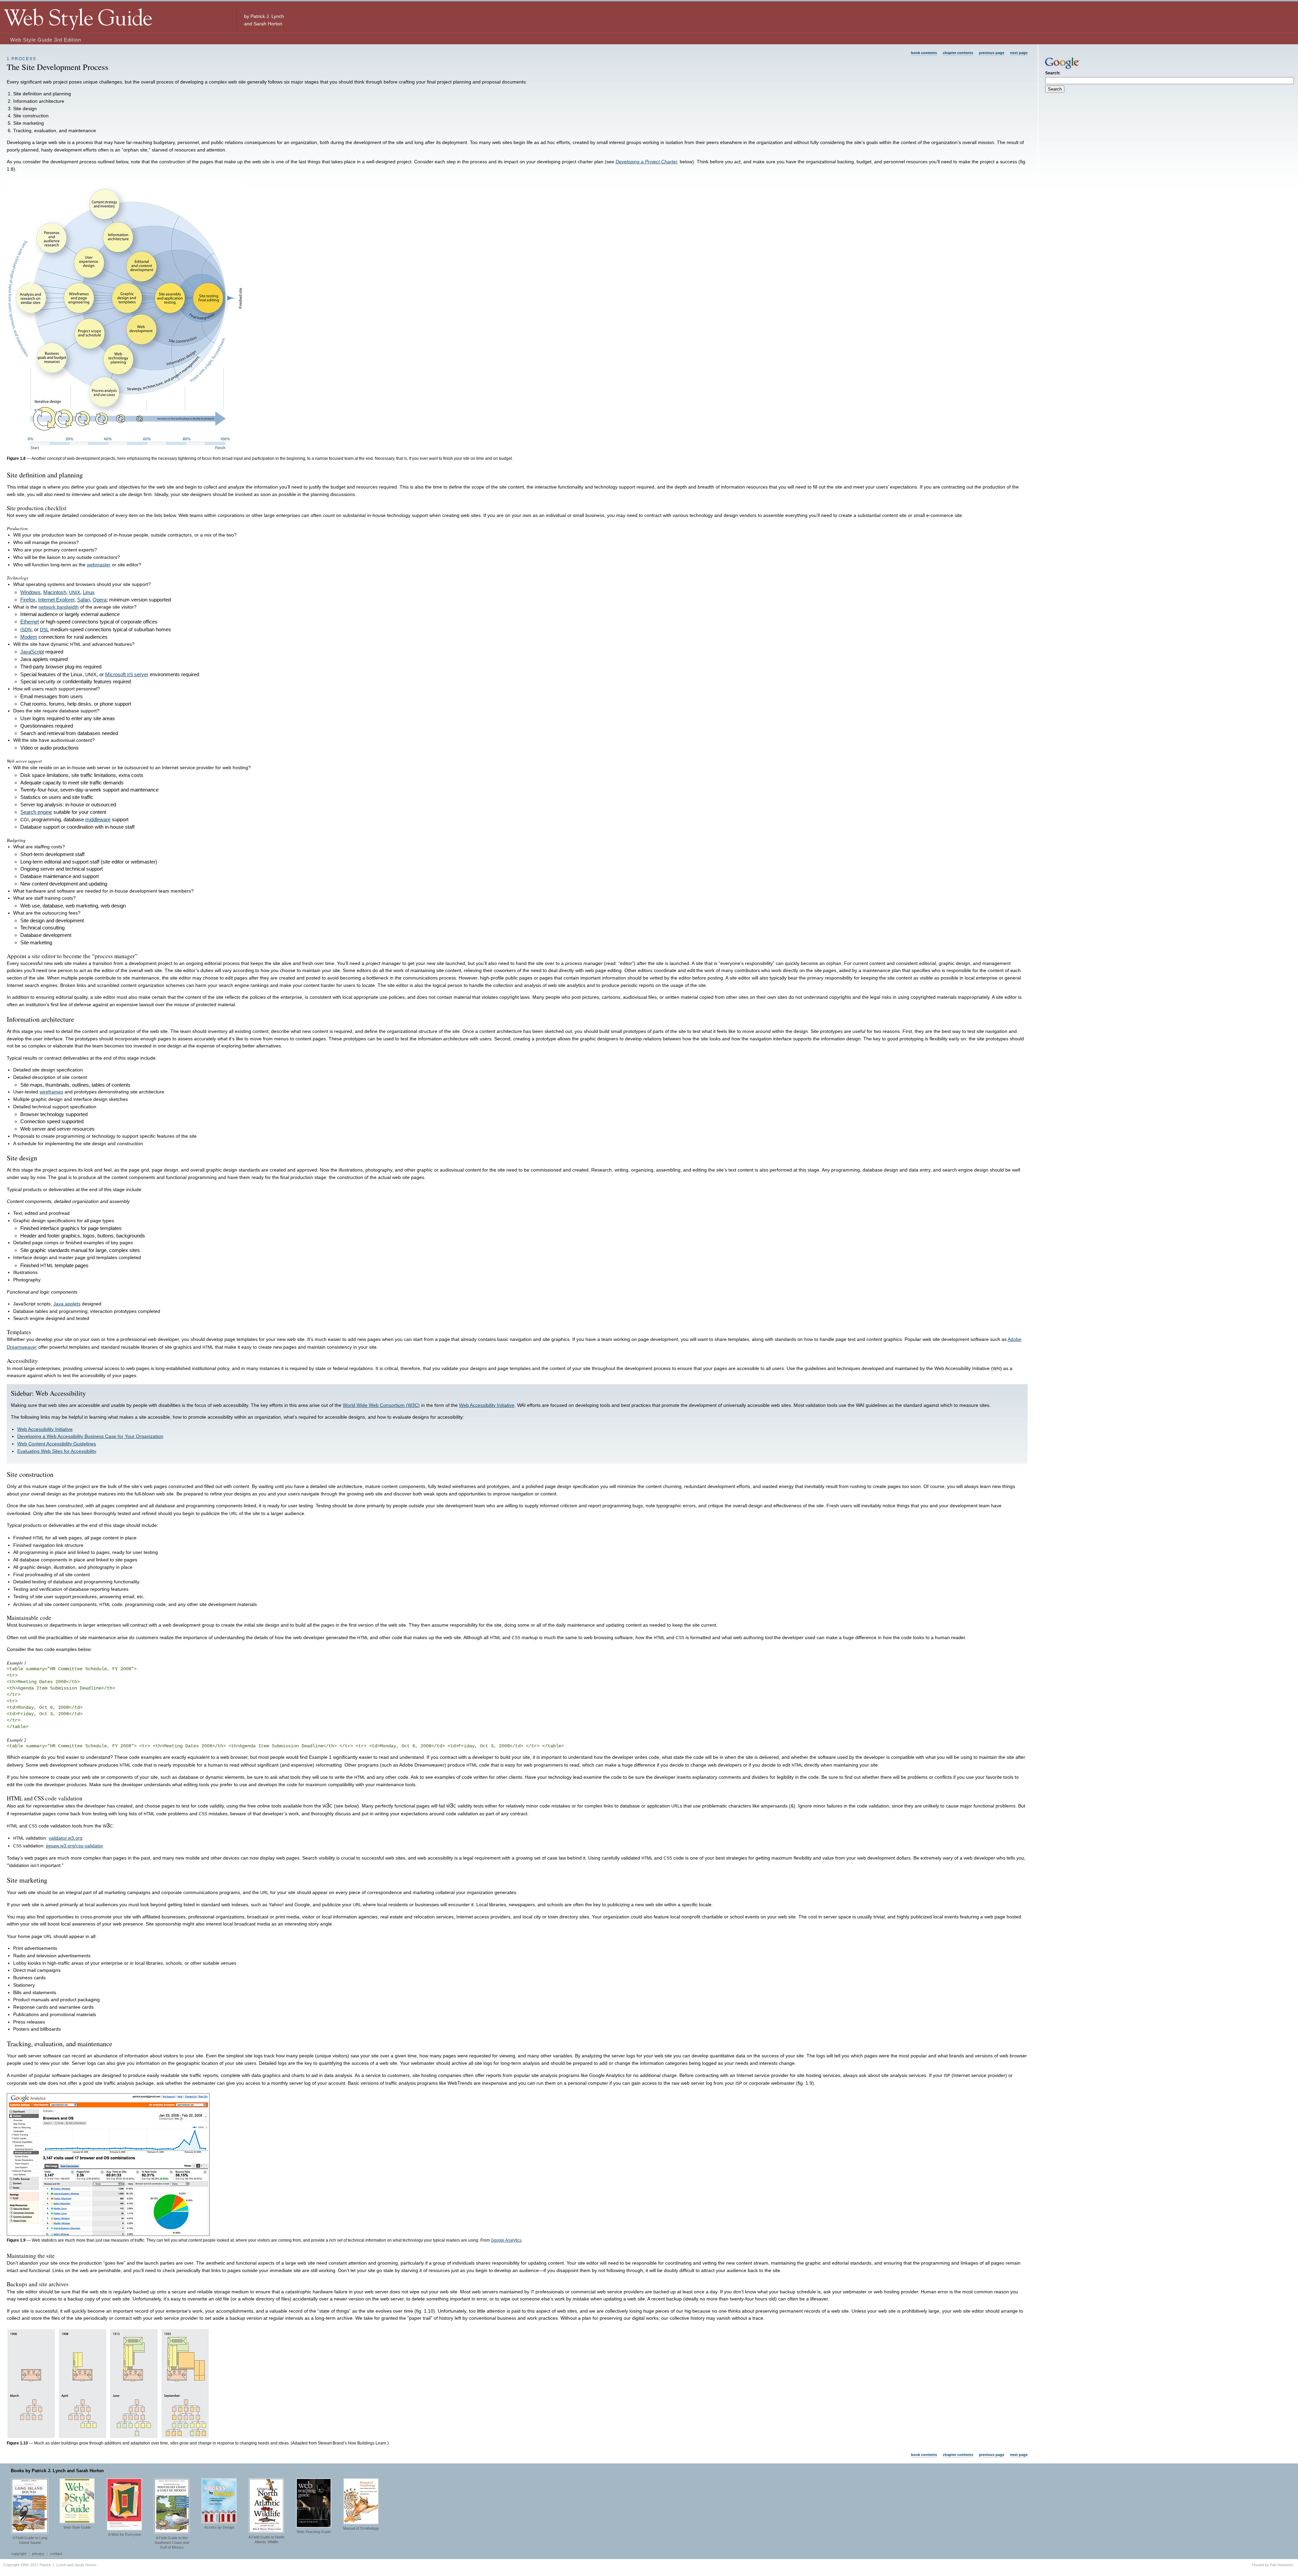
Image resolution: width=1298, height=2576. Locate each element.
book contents (924, 53)
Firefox (28, 600)
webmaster (99, 565)
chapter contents (958, 53)
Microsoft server (127, 674)
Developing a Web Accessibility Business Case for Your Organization (90, 1436)
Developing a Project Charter (646, 162)
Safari (83, 600)
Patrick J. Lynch (267, 16)
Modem (29, 637)
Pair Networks (1282, 2565)
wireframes (51, 1092)
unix (75, 592)
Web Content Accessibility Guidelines (57, 1444)
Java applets (67, 1304)
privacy (38, 2554)
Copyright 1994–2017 (21, 2565)
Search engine (36, 812)
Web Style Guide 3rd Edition (46, 40)
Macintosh (55, 592)
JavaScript (32, 652)
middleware (98, 819)
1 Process (21, 59)
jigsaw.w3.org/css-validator (75, 1846)
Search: (1053, 73)
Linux (89, 592)
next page (1019, 53)
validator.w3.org (66, 1838)
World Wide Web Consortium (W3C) (381, 1405)
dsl (44, 629)
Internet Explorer (56, 600)
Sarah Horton (268, 24)
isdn (26, 629)
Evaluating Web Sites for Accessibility (57, 1451)
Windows (30, 592)
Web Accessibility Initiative (487, 1405)
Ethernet (30, 622)
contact (56, 2554)
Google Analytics (506, 2240)
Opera (100, 600)
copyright (19, 2554)
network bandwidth (59, 607)
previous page (992, 53)
